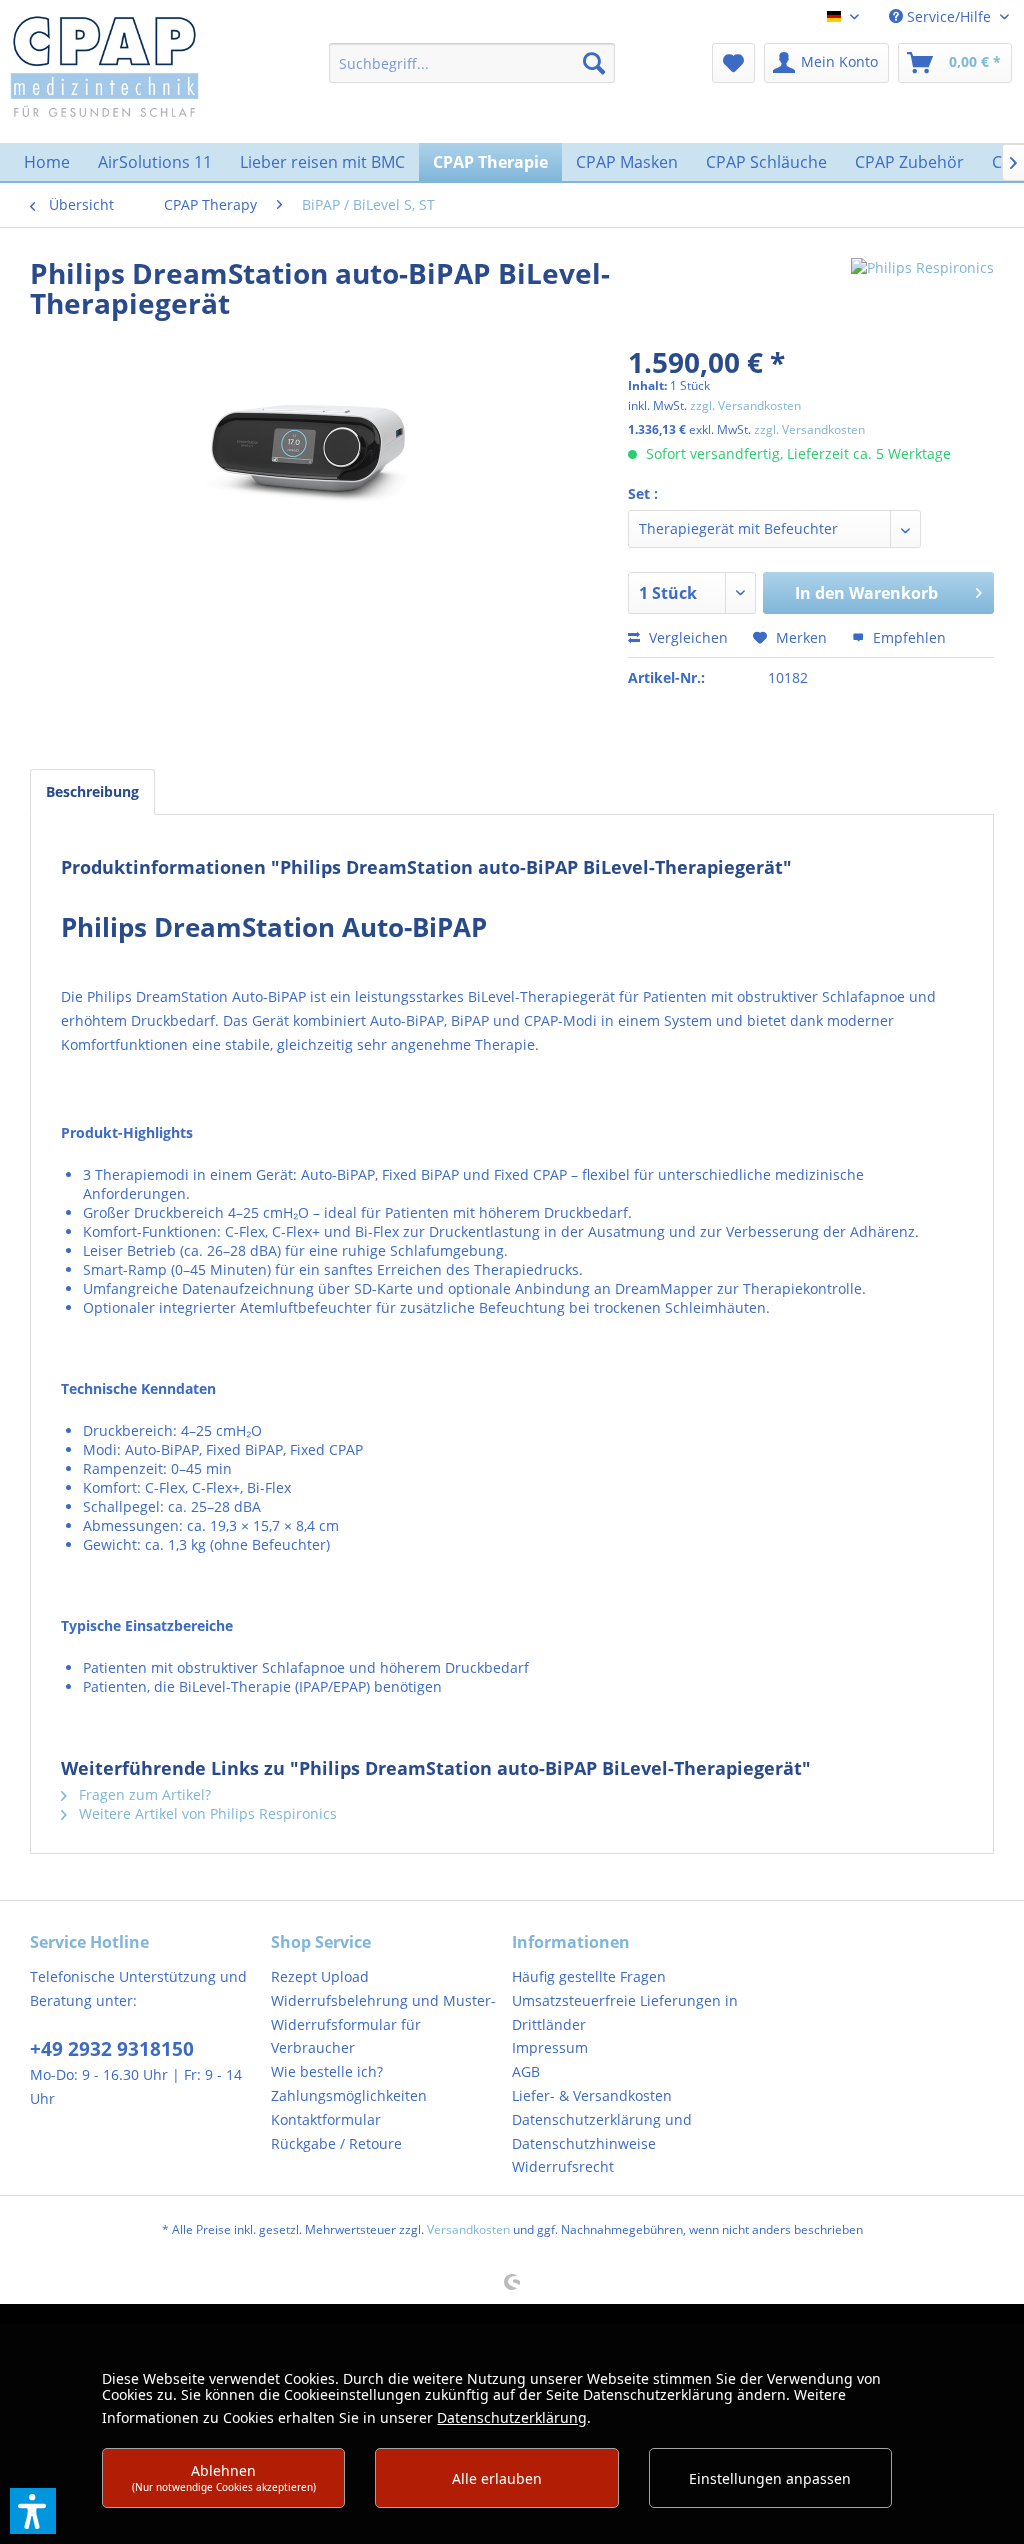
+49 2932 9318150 (112, 2049)
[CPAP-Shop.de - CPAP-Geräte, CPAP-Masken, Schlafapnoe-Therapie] (104, 65)
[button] (33, 2511)
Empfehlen (907, 637)
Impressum (550, 2047)
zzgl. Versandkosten (745, 405)
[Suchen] (594, 63)
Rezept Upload (320, 1976)
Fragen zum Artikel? (143, 1794)
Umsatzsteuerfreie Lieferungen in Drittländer (625, 2012)
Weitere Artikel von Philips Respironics (206, 1813)
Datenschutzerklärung (512, 2417)
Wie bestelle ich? (327, 2071)
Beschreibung (92, 791)
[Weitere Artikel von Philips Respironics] (922, 293)
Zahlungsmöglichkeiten (349, 2095)
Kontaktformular (326, 2119)
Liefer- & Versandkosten (592, 2095)
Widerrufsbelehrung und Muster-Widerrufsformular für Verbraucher (383, 2024)
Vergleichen (686, 637)
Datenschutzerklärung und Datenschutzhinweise (602, 2131)
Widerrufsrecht (563, 2166)
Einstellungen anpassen (770, 2478)
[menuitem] (472, 63)
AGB (526, 2071)
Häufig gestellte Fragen (589, 1976)
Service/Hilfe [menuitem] (949, 16)
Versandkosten (468, 2229)
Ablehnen (224, 2477)
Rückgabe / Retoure (336, 2143)
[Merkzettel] (733, 63)
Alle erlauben (497, 2478)
